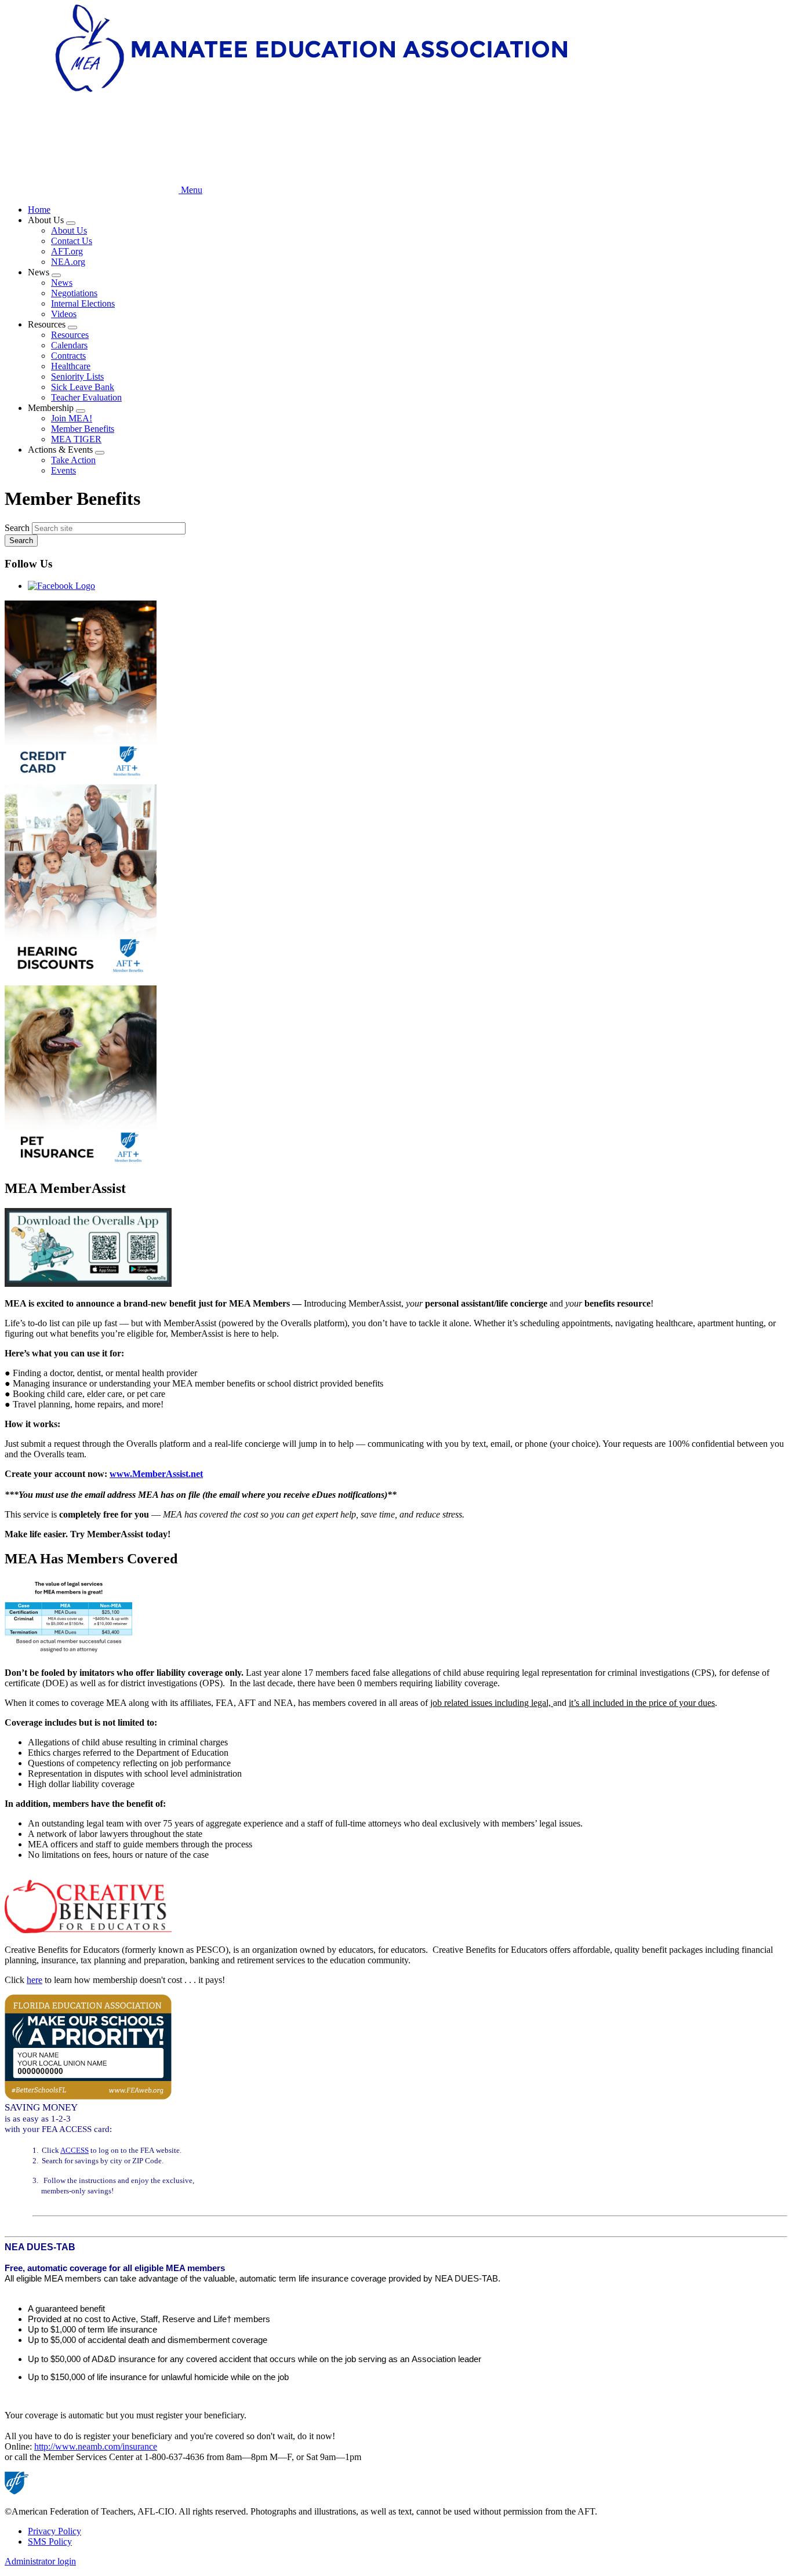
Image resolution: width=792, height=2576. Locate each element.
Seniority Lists (77, 376)
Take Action (73, 460)
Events (63, 470)
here (34, 1980)
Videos (64, 314)
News (62, 283)
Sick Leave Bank (83, 387)
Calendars (69, 345)
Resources (70, 335)
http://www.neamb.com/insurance (96, 2446)
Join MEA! (72, 418)
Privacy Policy (55, 2531)
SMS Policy (50, 2542)
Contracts (68, 356)
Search (17, 528)
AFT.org (67, 251)
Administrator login (40, 2561)
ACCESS (75, 2150)
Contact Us (72, 241)
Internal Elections (83, 303)
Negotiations (74, 293)
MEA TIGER (76, 439)
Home (39, 210)
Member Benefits (83, 429)
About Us (69, 230)
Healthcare (71, 366)
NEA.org (68, 262)
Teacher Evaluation (86, 397)
